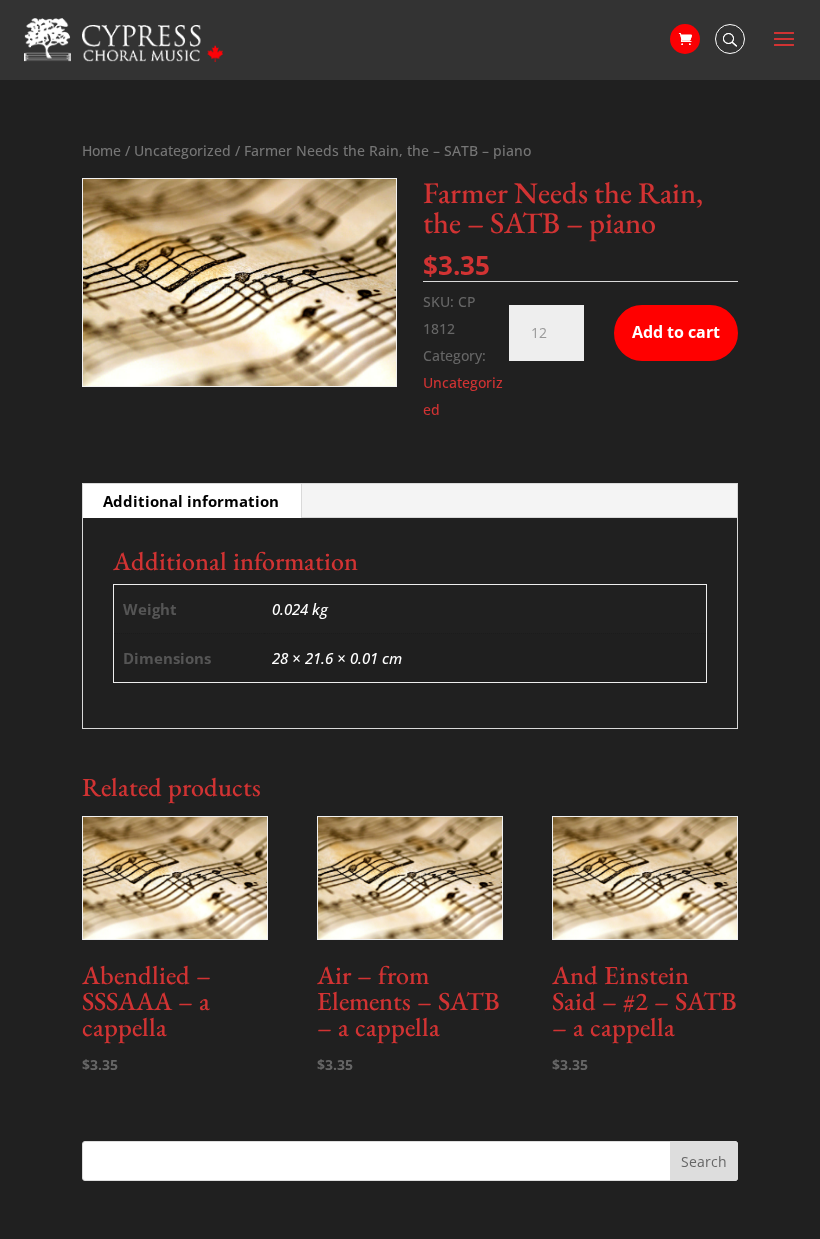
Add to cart (676, 332)
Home (101, 150)
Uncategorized (182, 150)
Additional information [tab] (191, 501)
